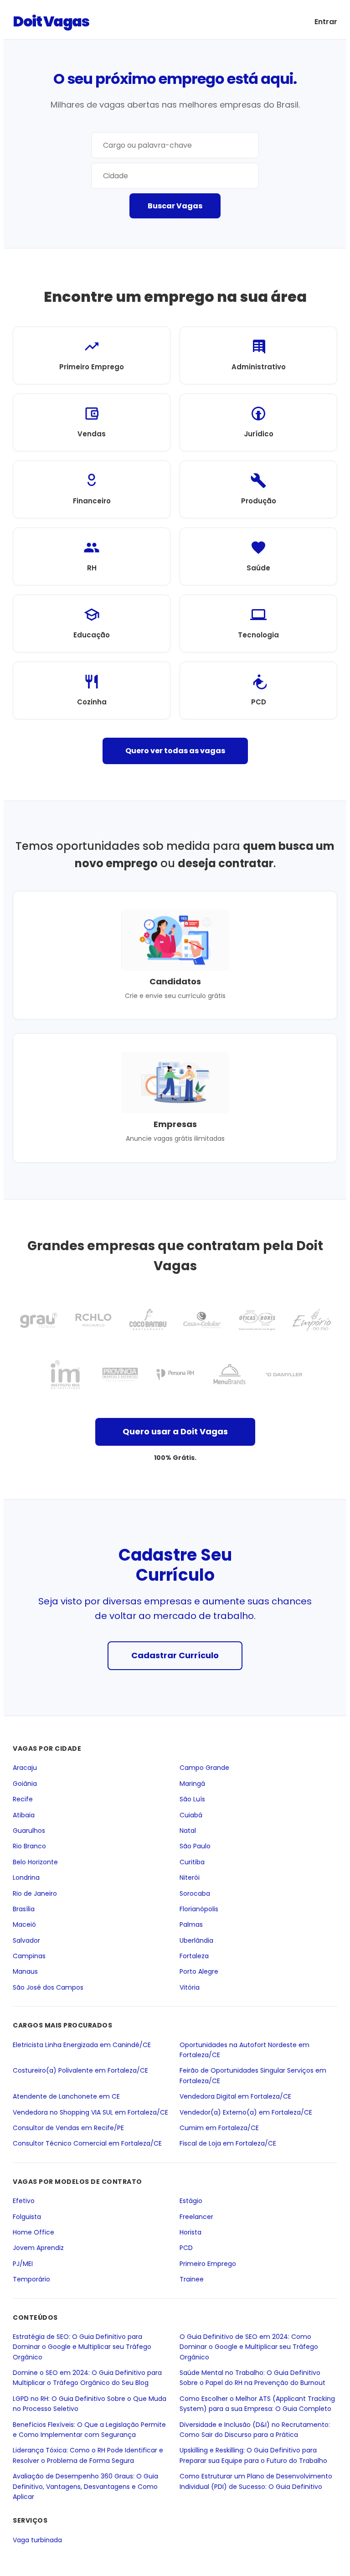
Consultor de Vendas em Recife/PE (68, 2128)
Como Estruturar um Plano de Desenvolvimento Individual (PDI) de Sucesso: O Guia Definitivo (256, 2481)
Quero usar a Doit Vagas (175, 1431)
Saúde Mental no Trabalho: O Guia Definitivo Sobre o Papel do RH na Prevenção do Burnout (252, 2378)
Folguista (27, 2216)
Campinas (29, 1956)
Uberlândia (196, 1940)
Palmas (191, 1924)
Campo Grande (204, 1768)
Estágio (191, 2201)
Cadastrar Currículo (175, 1655)
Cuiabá (191, 1815)
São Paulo (195, 1846)
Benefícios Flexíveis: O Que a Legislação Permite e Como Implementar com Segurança (89, 2429)
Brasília (24, 1909)
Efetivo (24, 2201)
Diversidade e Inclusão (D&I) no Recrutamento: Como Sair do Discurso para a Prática (255, 2429)
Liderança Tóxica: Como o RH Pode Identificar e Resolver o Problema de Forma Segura (88, 2455)
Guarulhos (29, 1831)
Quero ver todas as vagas (175, 751)
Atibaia (24, 1815)
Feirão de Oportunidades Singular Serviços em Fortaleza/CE (253, 2075)
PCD (186, 2248)
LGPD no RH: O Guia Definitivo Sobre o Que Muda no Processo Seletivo (90, 2403)
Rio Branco (29, 1846)
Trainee (192, 2279)
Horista (190, 2232)
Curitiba (192, 1862)
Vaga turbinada (37, 2540)
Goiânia (25, 1783)
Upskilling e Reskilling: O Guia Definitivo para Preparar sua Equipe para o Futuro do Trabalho (253, 2455)
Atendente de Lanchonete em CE (66, 2096)
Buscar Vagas (175, 206)
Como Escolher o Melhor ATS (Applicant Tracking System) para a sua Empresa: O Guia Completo (257, 2403)
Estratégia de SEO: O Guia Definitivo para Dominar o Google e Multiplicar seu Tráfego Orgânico (82, 2346)
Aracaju (25, 1768)
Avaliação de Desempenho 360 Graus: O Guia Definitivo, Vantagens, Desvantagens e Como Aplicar (85, 2486)
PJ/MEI (23, 2263)
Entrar (326, 22)
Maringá (192, 1783)
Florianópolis (199, 1909)
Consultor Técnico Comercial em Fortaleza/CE (87, 2143)
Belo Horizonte (35, 1862)
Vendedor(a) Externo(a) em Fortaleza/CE (246, 2112)
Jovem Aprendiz (38, 2248)
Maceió (24, 1924)
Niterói (190, 1878)
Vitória (190, 1987)
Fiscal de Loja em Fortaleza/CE (228, 2143)
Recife (23, 1799)
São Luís (192, 1799)
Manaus (25, 1971)
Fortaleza (194, 1956)
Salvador (26, 1940)
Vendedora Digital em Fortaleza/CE (235, 2096)
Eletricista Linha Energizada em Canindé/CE (82, 2044)
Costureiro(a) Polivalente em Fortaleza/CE (80, 2070)
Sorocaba (195, 1893)
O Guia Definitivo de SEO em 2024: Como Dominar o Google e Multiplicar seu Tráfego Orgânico (249, 2346)
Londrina (26, 1878)
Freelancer (196, 2216)
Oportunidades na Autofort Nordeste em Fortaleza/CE (244, 2049)
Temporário (31, 2279)
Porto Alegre (199, 1971)
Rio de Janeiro (35, 1893)
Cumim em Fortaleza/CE (219, 2128)
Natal (188, 1831)
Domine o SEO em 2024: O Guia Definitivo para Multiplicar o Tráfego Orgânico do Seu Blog (87, 2378)
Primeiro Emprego (208, 2263)
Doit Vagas (51, 21)
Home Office (33, 2232)
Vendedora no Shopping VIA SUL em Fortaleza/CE (90, 2112)
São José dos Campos (48, 1987)
